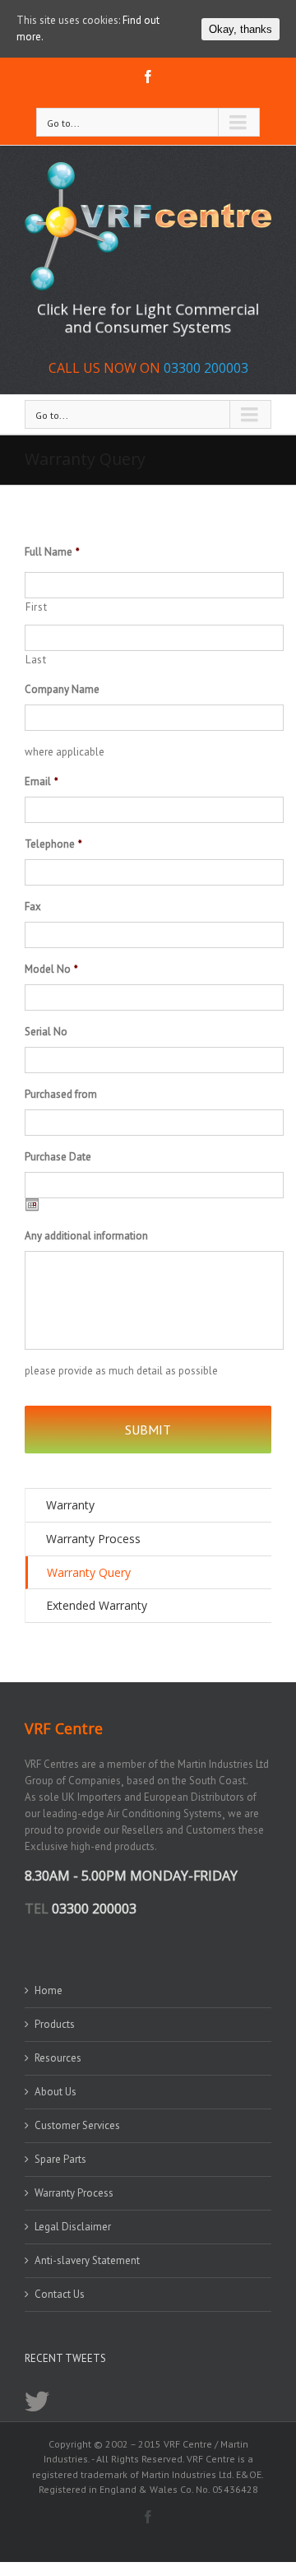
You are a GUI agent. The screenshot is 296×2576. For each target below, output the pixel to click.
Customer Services (77, 2125)
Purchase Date (58, 1157)
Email (42, 782)
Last (36, 660)
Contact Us (60, 2294)
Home (49, 1990)
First (36, 607)
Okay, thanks (240, 29)
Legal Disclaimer (73, 2227)
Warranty (70, 1505)
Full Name (52, 552)
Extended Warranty (97, 1605)
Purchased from (61, 1095)
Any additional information (86, 1236)
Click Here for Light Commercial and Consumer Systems (148, 318)
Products (55, 2024)
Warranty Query (89, 1572)
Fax (33, 907)
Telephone (53, 844)
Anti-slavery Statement (87, 2260)
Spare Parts (60, 2159)
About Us (55, 2092)
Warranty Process (93, 1539)
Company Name (62, 690)
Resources (58, 2058)
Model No (51, 969)
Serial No (46, 1032)
